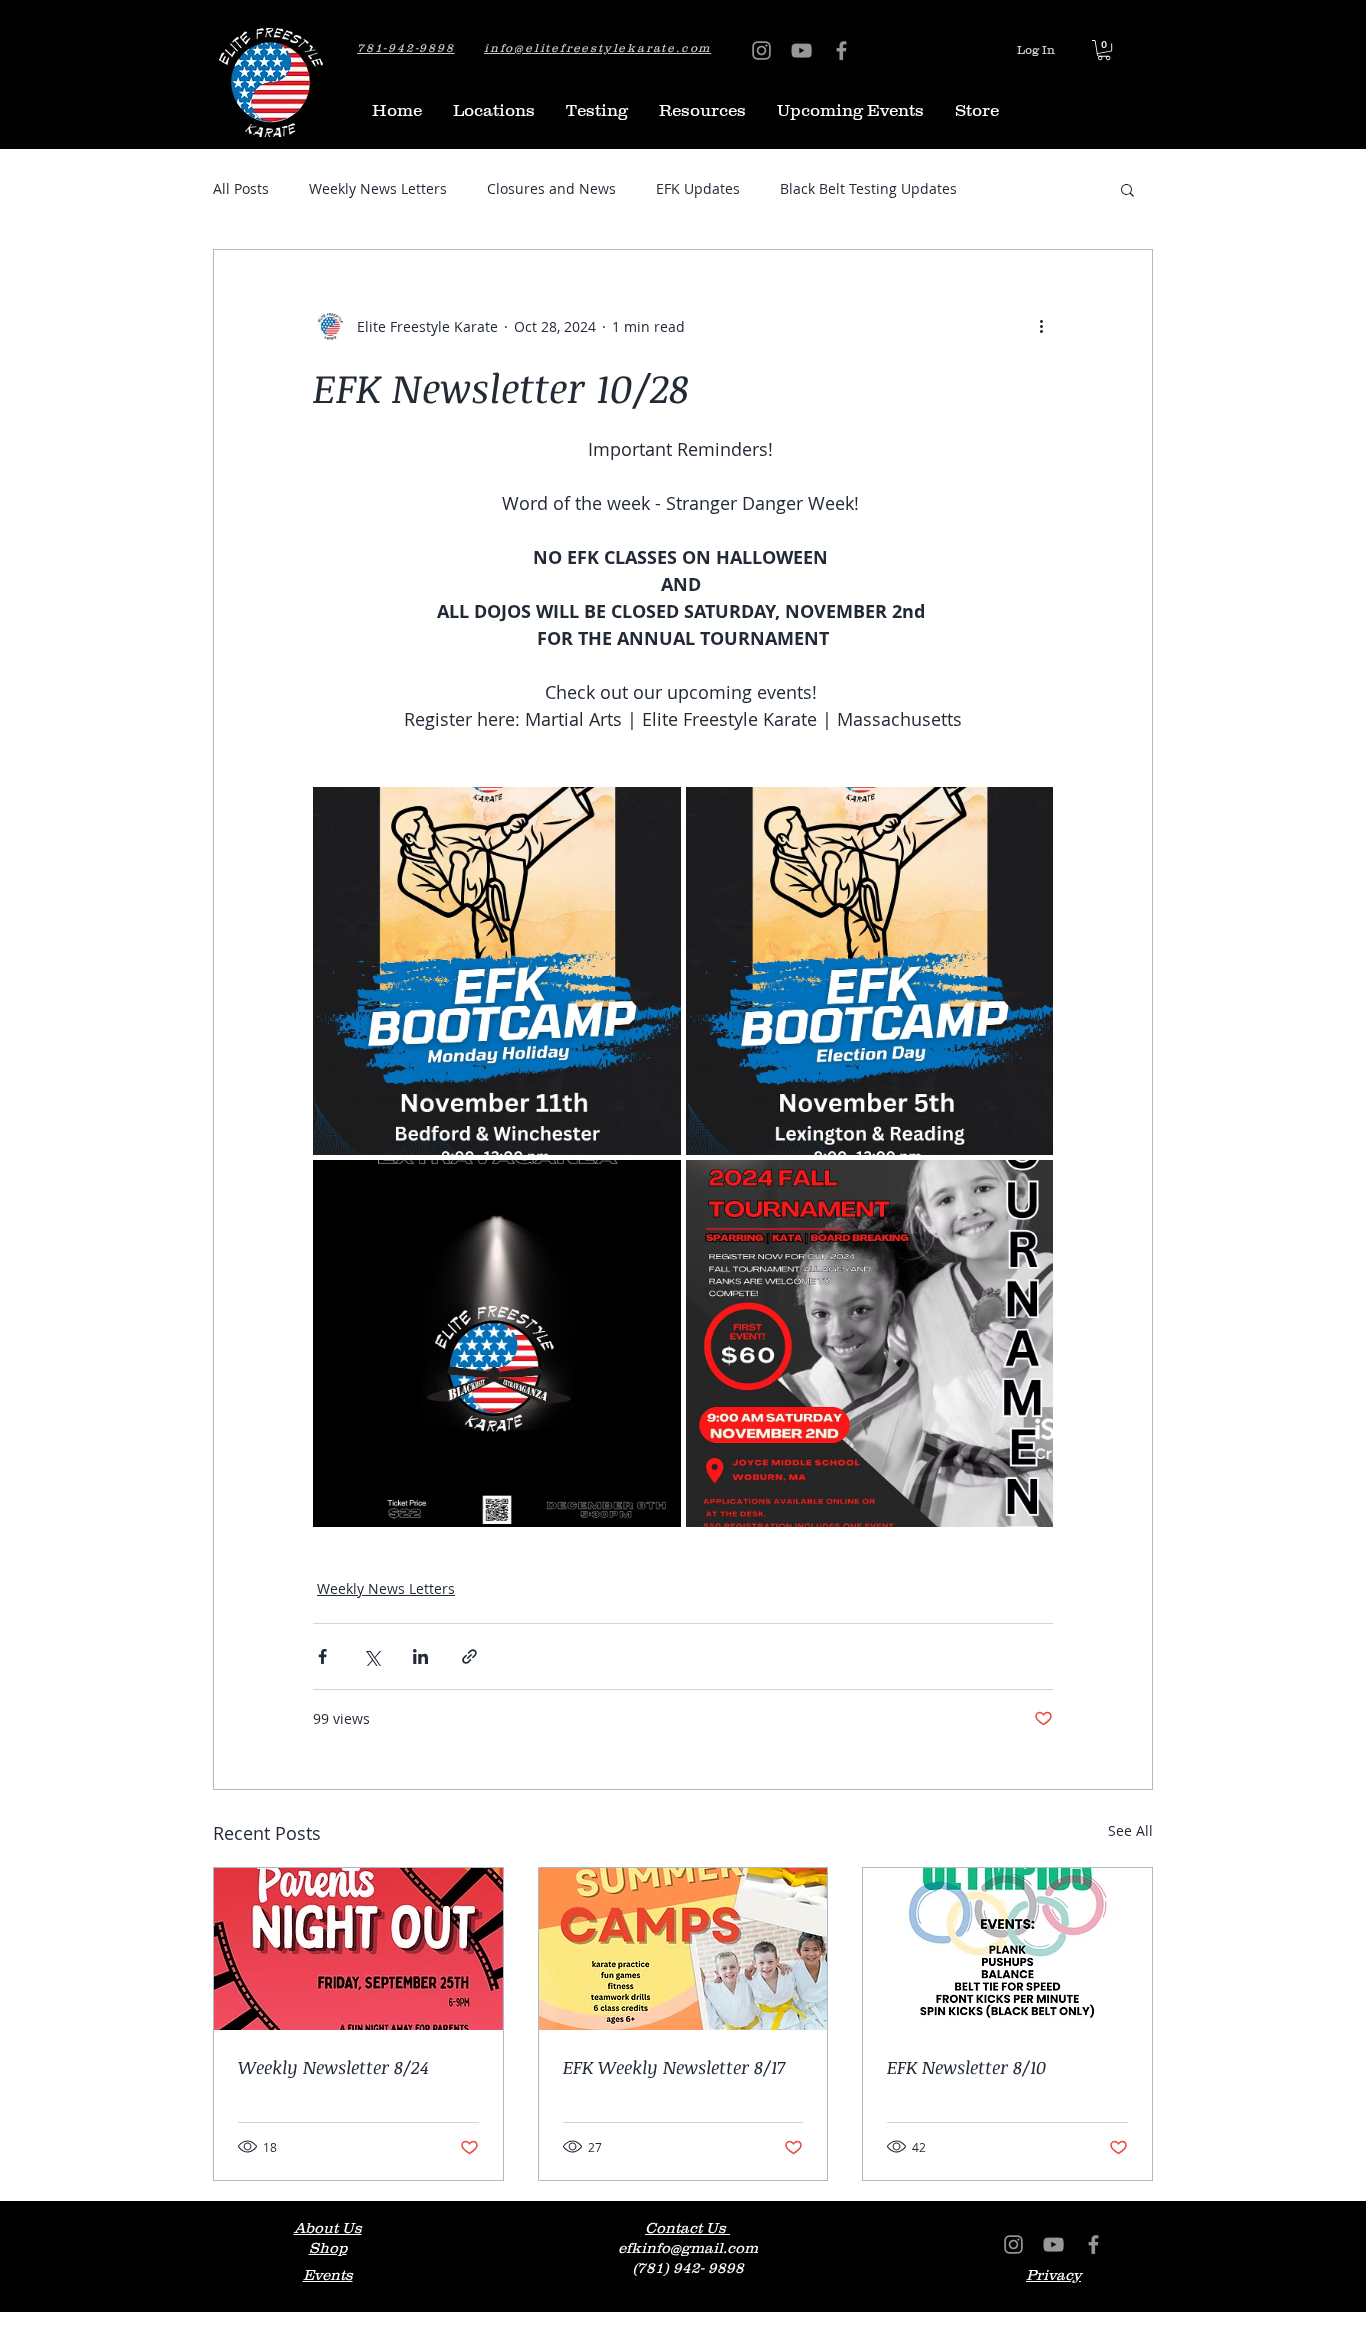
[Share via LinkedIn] (420, 1656)
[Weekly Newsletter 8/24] (358, 1949)
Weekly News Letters (378, 188)
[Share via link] (469, 1656)
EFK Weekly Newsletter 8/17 (674, 2067)
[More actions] (1041, 326)
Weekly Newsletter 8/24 (333, 2067)
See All (1130, 1830)
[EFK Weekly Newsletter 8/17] (683, 1949)
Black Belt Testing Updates (868, 188)
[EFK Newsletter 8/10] (1007, 1949)
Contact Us (687, 2227)
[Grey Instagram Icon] (761, 50)
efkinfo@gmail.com (688, 2247)
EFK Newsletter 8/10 (966, 2067)
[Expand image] (497, 971)
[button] (1104, 50)
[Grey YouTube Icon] (801, 50)
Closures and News (551, 188)
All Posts (241, 188)
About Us (328, 2227)
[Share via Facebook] (322, 1656)
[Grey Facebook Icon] (841, 50)
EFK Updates (698, 188)
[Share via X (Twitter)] (371, 1656)
